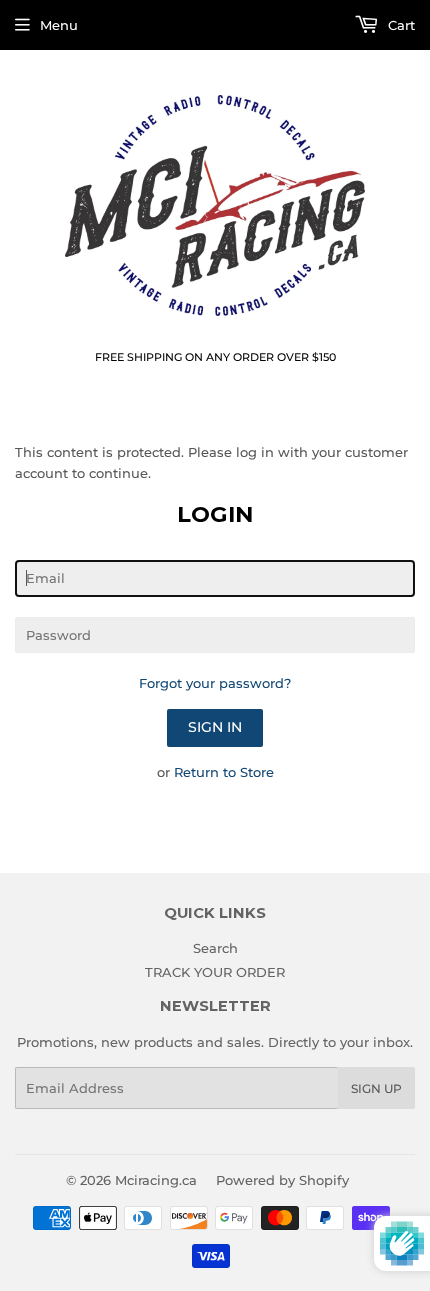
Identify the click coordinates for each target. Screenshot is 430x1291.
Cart (399, 25)
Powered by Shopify (282, 1180)
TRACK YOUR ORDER (215, 972)
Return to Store (224, 772)
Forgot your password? (215, 683)
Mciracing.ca (156, 1180)
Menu (59, 25)
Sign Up (376, 1088)
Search (215, 948)
